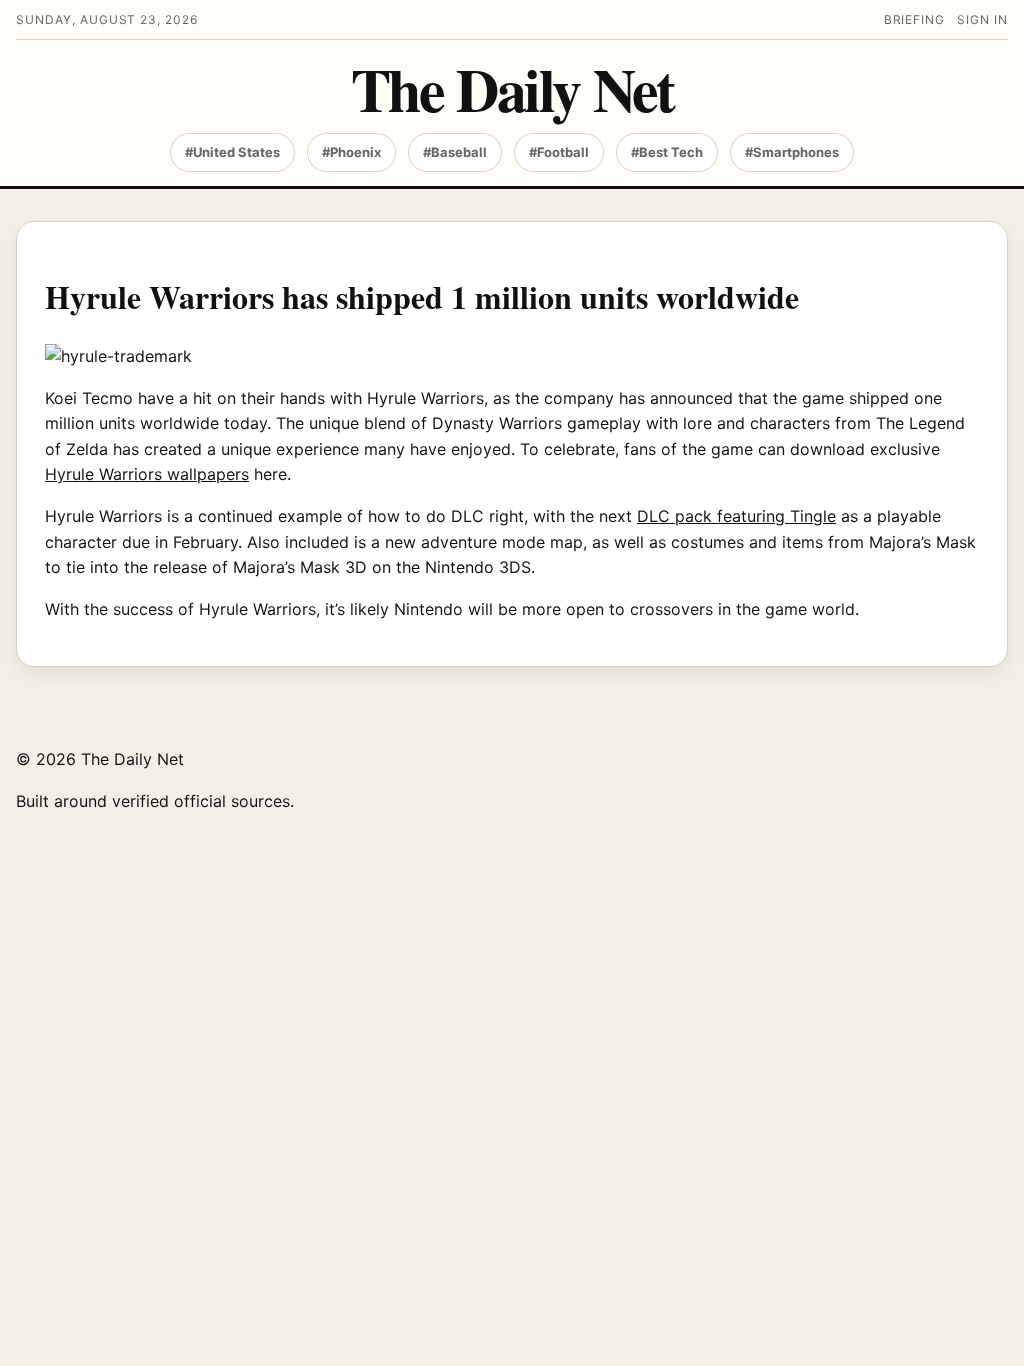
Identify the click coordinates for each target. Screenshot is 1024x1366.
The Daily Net (512, 88)
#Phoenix (351, 152)
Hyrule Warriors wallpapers (147, 474)
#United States (232, 152)
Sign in (982, 19)
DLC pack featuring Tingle (736, 516)
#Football (559, 152)
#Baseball (455, 152)
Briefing (915, 19)
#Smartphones (792, 152)
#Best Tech (667, 152)
